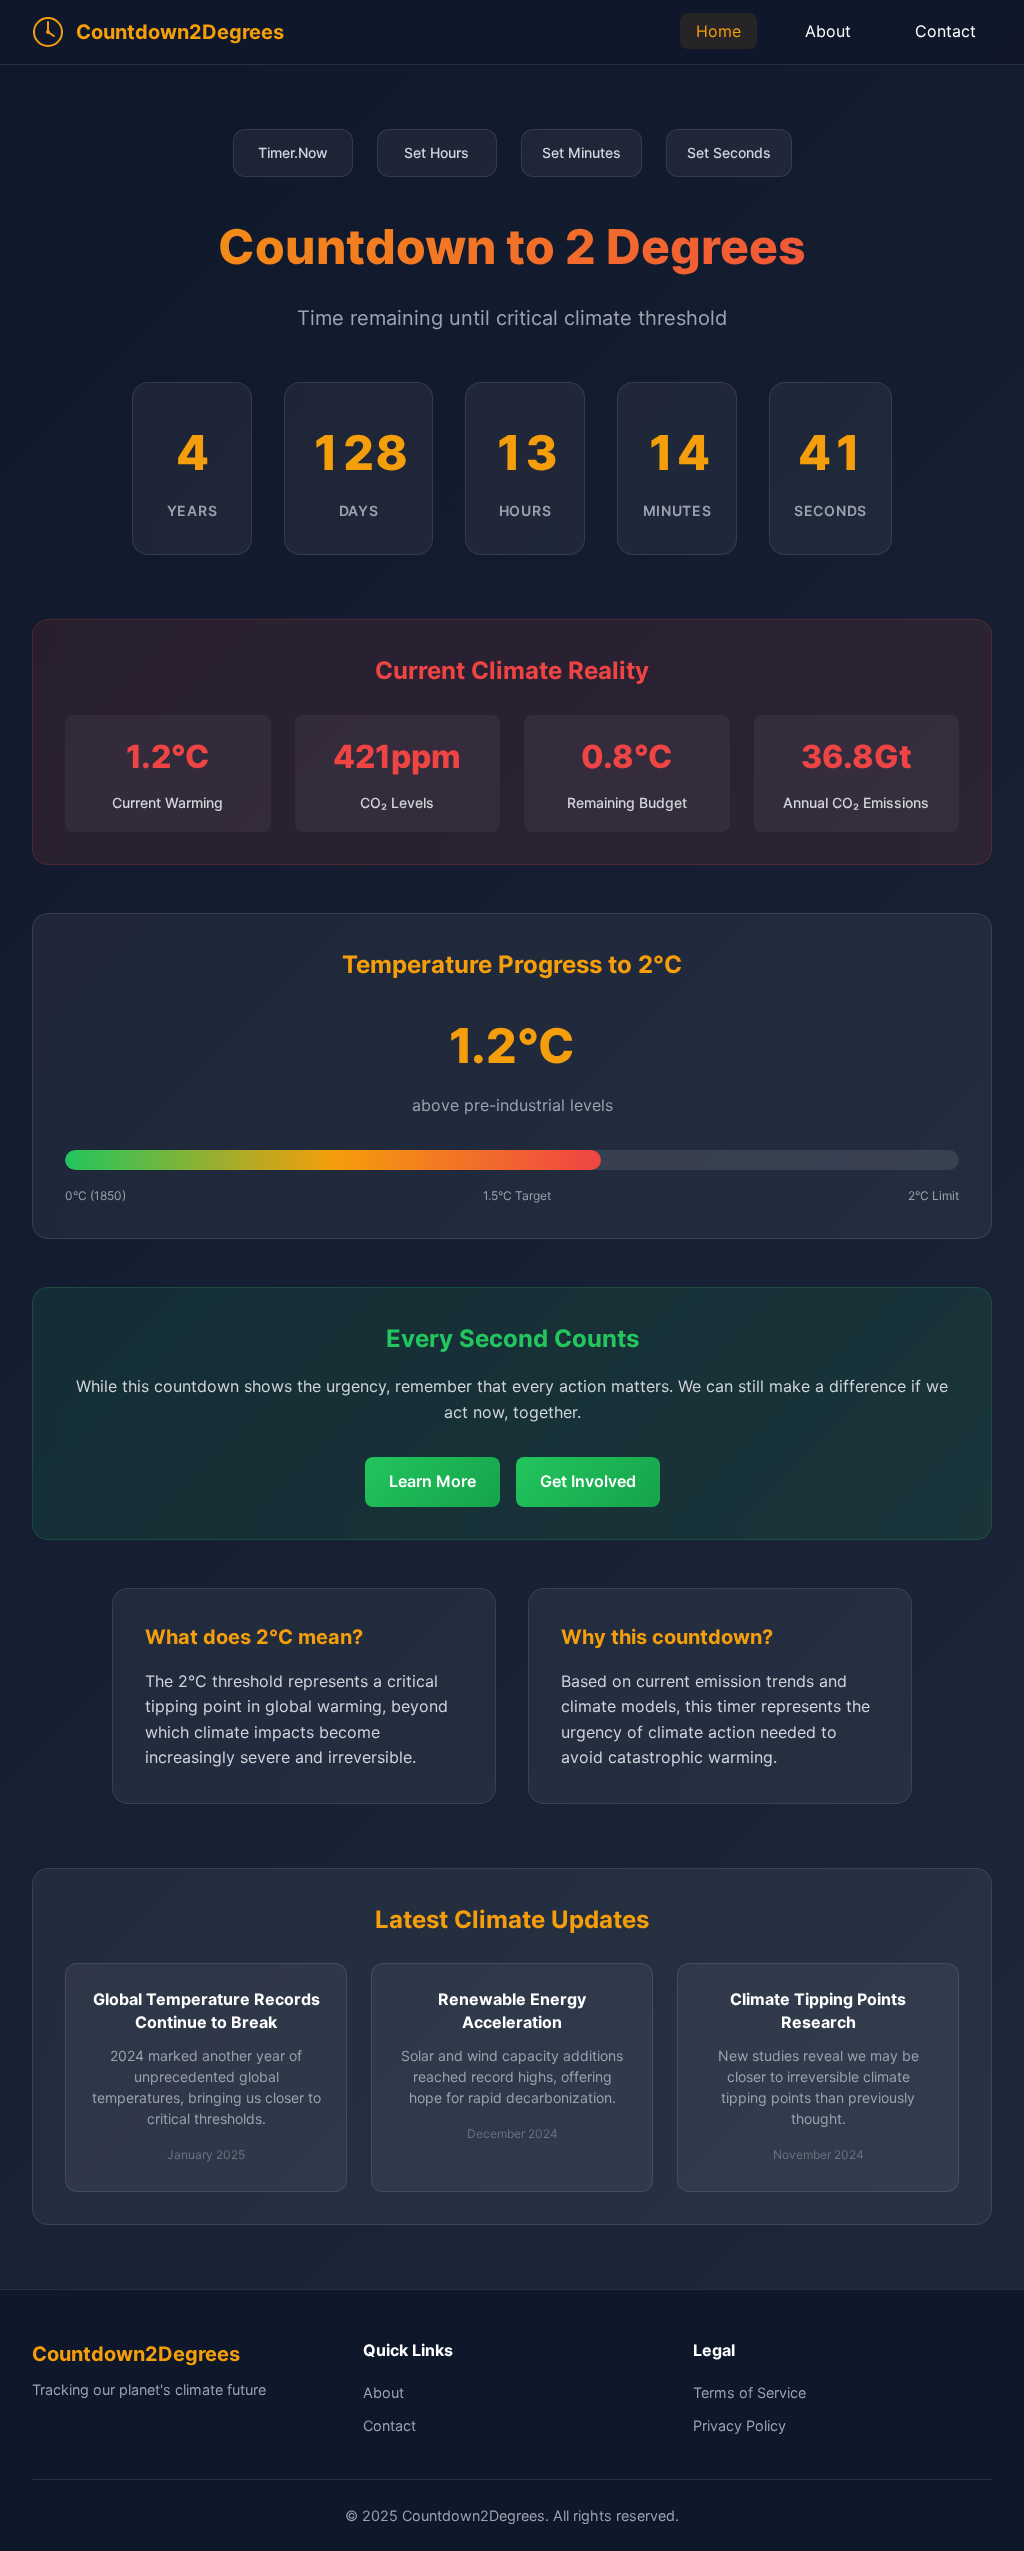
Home (718, 31)
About (828, 31)
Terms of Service (749, 2392)
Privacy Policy (739, 2425)
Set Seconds (729, 152)
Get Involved (588, 1481)
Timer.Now (293, 152)
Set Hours (436, 152)
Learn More (432, 1481)
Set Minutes (581, 152)
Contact (945, 31)
